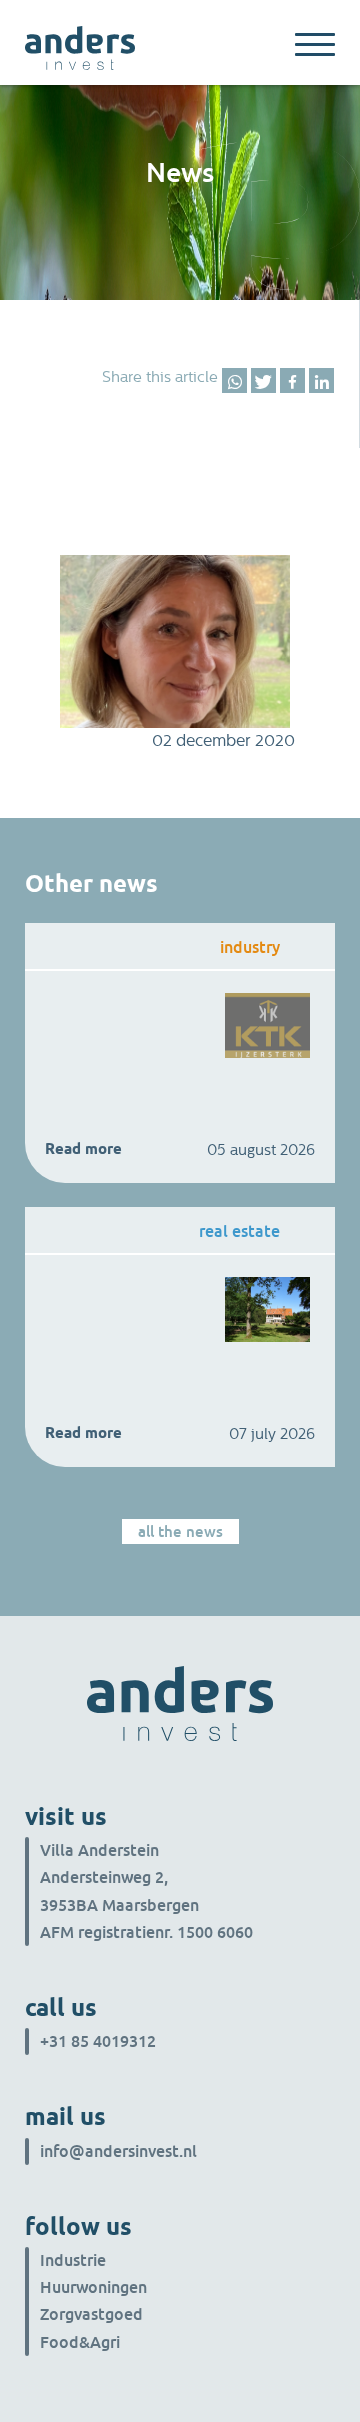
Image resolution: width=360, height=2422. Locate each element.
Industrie (73, 2260)
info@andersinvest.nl (118, 2151)
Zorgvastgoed (91, 2314)
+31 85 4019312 (98, 2041)
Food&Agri (80, 2342)
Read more (83, 1149)
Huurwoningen (93, 2287)
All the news (180, 1531)
